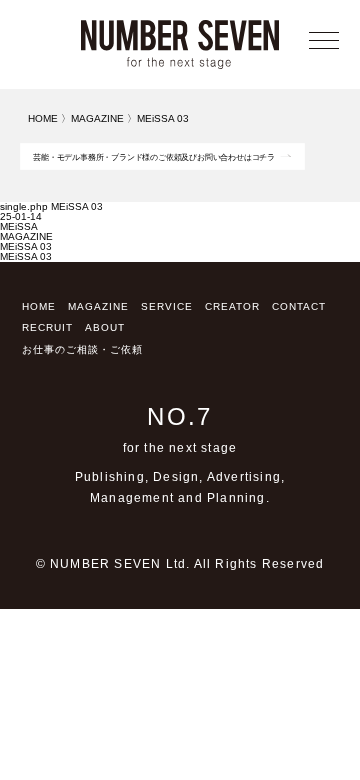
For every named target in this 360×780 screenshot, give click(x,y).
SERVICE (167, 306)
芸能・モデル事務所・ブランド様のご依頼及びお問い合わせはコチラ (154, 157)
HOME (39, 306)
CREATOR (232, 306)
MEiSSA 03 (26, 246)
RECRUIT (47, 327)
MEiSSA (19, 226)
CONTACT (299, 306)
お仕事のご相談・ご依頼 (82, 349)
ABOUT (105, 327)
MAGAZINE (26, 236)
